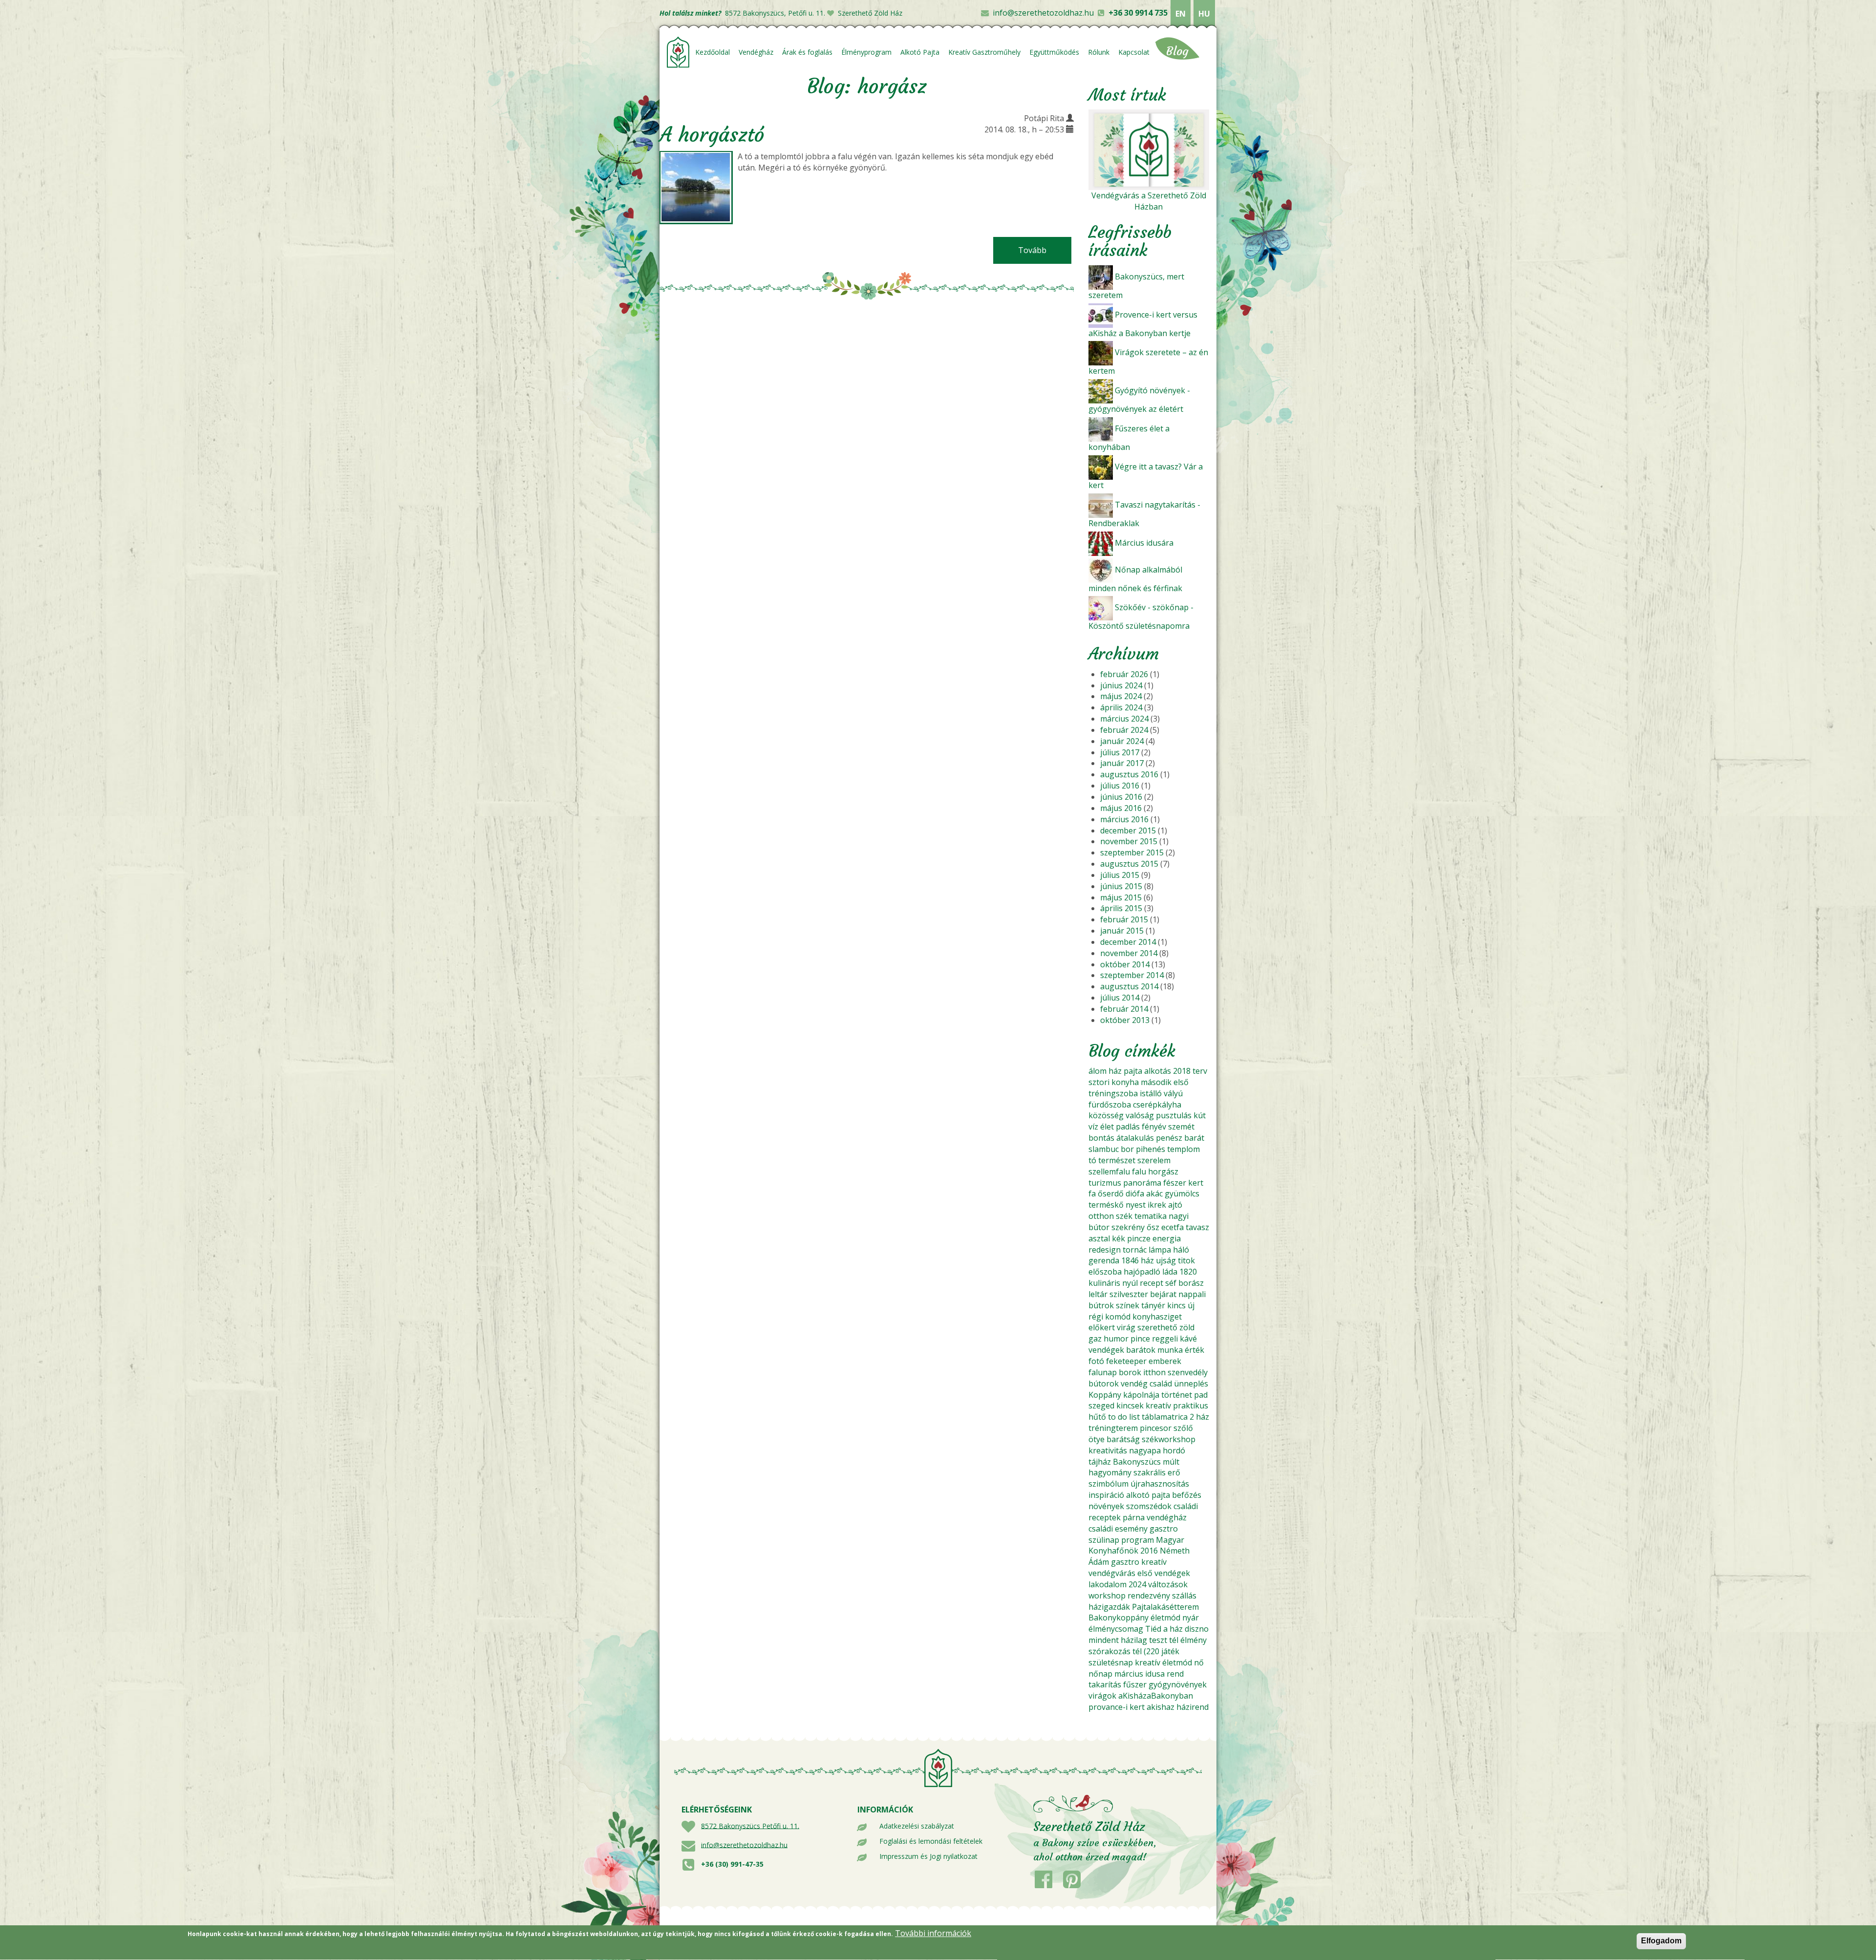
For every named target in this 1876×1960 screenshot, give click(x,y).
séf (1171, 1283)
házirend (1193, 1707)
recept (1151, 1283)
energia (1167, 1238)
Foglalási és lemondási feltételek (931, 1841)
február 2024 (1124, 730)
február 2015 (1124, 919)
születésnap (1111, 1662)
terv (1200, 1071)
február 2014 (1124, 1009)
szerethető (1157, 1327)
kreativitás (1108, 1450)
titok (1186, 1260)
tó (1092, 1160)
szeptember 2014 (1132, 975)
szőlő (1183, 1428)
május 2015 (1121, 897)
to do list (1124, 1417)
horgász (1163, 1172)
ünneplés (1191, 1384)
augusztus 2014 (1129, 986)
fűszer (1135, 1684)
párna (1134, 1517)
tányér (1153, 1305)
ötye (1097, 1439)
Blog (1177, 51)
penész (1169, 1138)
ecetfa (1172, 1227)
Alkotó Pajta (920, 52)
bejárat (1163, 1294)
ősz (1153, 1227)
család (1161, 1384)
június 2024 (1121, 685)
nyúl (1130, 1283)
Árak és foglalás (807, 52)
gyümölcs (1182, 1193)
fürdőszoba (1110, 1105)
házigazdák (1109, 1607)
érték (1194, 1350)
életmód (1165, 1618)
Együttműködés (1054, 52)
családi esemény (1118, 1529)
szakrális (1150, 1472)
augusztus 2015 (1129, 864)
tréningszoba (1113, 1093)
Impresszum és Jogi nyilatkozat (928, 1856)
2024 (1137, 1584)
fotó (1096, 1361)
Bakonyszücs (1137, 1462)
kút (1200, 1115)
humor (1116, 1339)
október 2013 (1125, 1020)
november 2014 (1129, 953)
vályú (1173, 1093)
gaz (1095, 1339)
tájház (1100, 1462)
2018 (1182, 1071)
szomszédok (1149, 1506)
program (1138, 1540)
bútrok (1101, 1305)
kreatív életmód (1163, 1662)
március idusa (1140, 1674)
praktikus (1191, 1406)
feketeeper (1126, 1361)
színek (1128, 1305)
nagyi (1179, 1216)
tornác (1135, 1250)
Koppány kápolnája (1124, 1395)
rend (1175, 1674)
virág (1126, 1327)
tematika (1151, 1216)
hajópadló (1142, 1272)
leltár (1098, 1294)
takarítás (1105, 1684)
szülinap (1104, 1540)
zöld (1187, 1327)
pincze (1139, 1238)
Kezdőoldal (713, 52)
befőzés (1187, 1495)
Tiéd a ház (1164, 1629)
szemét (1181, 1127)
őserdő (1111, 1193)
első (1181, 1082)
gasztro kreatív (1139, 1562)
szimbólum (1109, 1484)
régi (1096, 1317)
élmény (1194, 1640)
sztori (1099, 1082)
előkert (1102, 1327)
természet (1117, 1160)
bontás (1101, 1138)
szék (1124, 1216)
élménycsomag (1116, 1629)
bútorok (1104, 1384)
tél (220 (1146, 1651)
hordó (1174, 1450)
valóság (1140, 1115)
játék (1170, 1651)
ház (1115, 1071)
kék (1119, 1238)
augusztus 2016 (1129, 774)
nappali (1192, 1294)
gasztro (1164, 1529)
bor (1127, 1149)
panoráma (1142, 1183)
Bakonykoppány (1119, 1618)
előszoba (1105, 1272)
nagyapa (1145, 1450)
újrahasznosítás (1160, 1484)
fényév (1154, 1127)
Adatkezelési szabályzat (917, 1826)
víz (1093, 1127)
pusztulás (1174, 1115)
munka (1170, 1350)
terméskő (1106, 1205)
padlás (1128, 1127)
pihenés (1151, 1149)
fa (1092, 1193)
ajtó (1175, 1205)
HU (1204, 14)
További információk (933, 1933)
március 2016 (1124, 819)
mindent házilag (1118, 1640)
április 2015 (1121, 908)
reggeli (1165, 1339)
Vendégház (756, 52)
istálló (1151, 1093)
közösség (1106, 1115)
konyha (1125, 1082)
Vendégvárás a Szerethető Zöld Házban (1149, 201)
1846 (1130, 1260)
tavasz (1197, 1227)
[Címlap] (678, 52)
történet (1177, 1395)
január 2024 (1122, 741)
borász (1191, 1283)
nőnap (1100, 1674)
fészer (1175, 1183)
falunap (1103, 1372)
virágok (1102, 1696)
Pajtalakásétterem (1165, 1607)
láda (1170, 1272)
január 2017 (1122, 763)
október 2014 (1125, 964)
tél (1174, 1640)
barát (1194, 1138)
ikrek (1157, 1205)
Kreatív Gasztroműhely (984, 52)
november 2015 (1129, 841)
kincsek (1130, 1406)
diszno (1197, 1629)
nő (1199, 1662)
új (1191, 1305)
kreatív (1158, 1406)
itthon (1154, 1372)
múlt (1171, 1462)
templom (1183, 1149)
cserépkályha (1157, 1105)
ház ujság (1158, 1260)
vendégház (1167, 1517)
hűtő (1097, 1417)
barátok (1141, 1350)
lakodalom (1108, 1584)
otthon (1101, 1216)
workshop (1107, 1596)
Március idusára (1144, 543)
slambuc (1104, 1149)
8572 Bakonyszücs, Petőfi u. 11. (775, 13)
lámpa (1160, 1250)
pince (1140, 1339)
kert (1196, 1183)
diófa (1135, 1193)
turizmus (1105, 1183)
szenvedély (1188, 1372)
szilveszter (1129, 1294)
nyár (1191, 1618)
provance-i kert (1117, 1707)
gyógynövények (1178, 1684)
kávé (1188, 1339)
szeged (1101, 1406)
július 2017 (1120, 752)
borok (1130, 1372)
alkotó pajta (1148, 1495)
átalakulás (1135, 1138)
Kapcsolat (1134, 52)
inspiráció (1106, 1495)
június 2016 (1121, 797)
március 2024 (1124, 719)
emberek (1165, 1361)
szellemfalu (1109, 1172)
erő (1174, 1472)
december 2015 (1128, 831)
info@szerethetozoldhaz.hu (1043, 13)
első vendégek (1164, 1573)
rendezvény (1149, 1596)
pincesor (1156, 1428)
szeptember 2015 (1132, 852)
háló (1181, 1250)
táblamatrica (1165, 1417)
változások (1168, 1584)
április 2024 (1121, 707)
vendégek (1106, 1350)
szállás (1184, 1596)
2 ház (1199, 1417)
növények (1106, 1506)
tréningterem (1113, 1428)
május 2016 (1121, 808)
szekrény (1128, 1227)
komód (1118, 1317)
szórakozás (1109, 1651)
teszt (1158, 1640)
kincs (1176, 1305)
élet (1107, 1127)
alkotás (1158, 1071)
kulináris (1104, 1283)
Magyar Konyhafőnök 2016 (1136, 1545)
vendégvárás (1112, 1573)
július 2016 (1120, 786)
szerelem (1154, 1160)
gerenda (1104, 1260)
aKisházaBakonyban (1156, 1696)
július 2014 (1120, 998)
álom (1098, 1071)
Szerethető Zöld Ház (870, 13)
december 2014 (1128, 942)
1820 (1188, 1272)
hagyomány (1110, 1472)
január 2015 (1122, 931)
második (1156, 1082)
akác (1154, 1193)
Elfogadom (1661, 1941)
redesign (1105, 1250)
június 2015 (1121, 886)
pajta (1133, 1071)
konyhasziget (1157, 1317)
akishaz (1161, 1707)
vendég (1134, 1384)
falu (1139, 1172)
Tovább (1045, 250)
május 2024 (1121, 696)
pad (1201, 1395)
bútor (1099, 1227)
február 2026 (1124, 674)
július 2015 (1120, 875)
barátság (1123, 1439)
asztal (1099, 1238)
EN (1181, 14)
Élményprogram (866, 52)
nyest (1136, 1205)
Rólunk (1099, 52)
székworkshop (1169, 1439)
